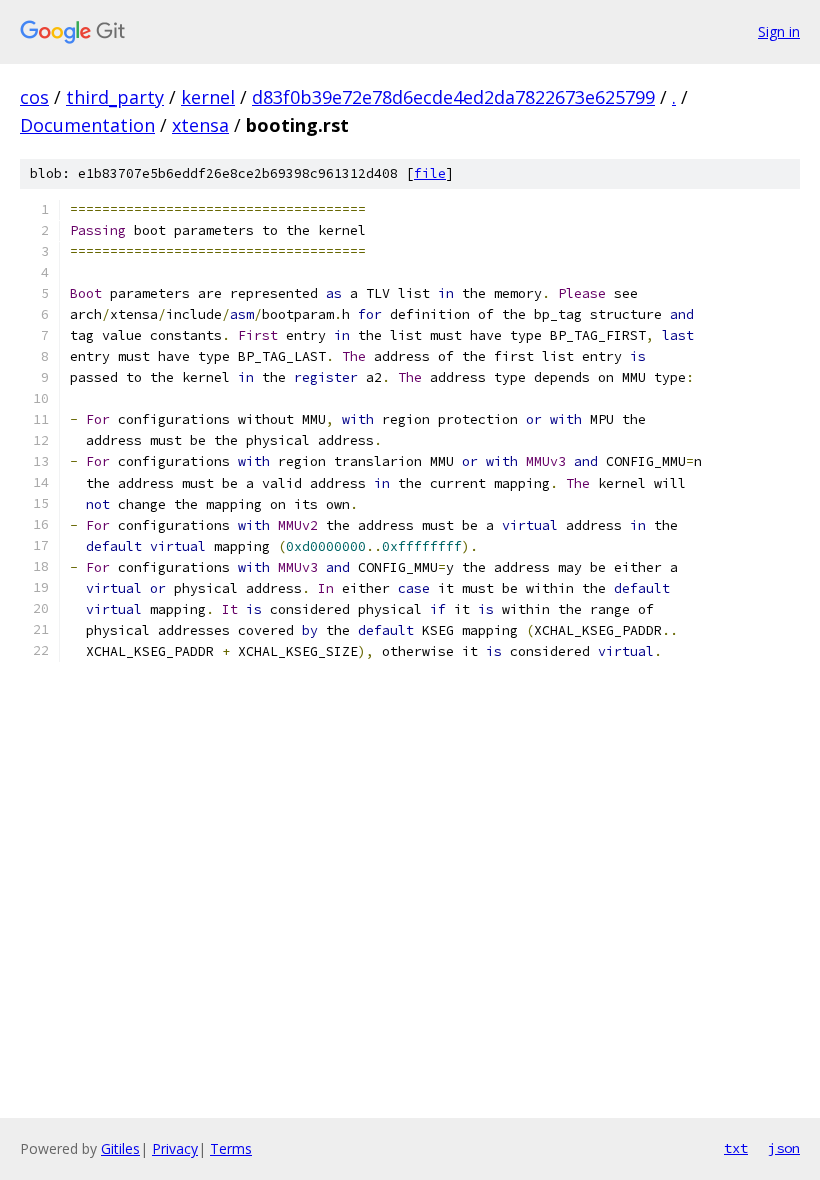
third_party (115, 97)
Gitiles (120, 1148)
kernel (208, 97)
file (430, 173)
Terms (231, 1148)
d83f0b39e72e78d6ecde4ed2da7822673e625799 (453, 97)
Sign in (779, 31)
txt (736, 1148)
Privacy (175, 1148)
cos (34, 97)
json (784, 1148)
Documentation (87, 125)
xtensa (200, 125)
